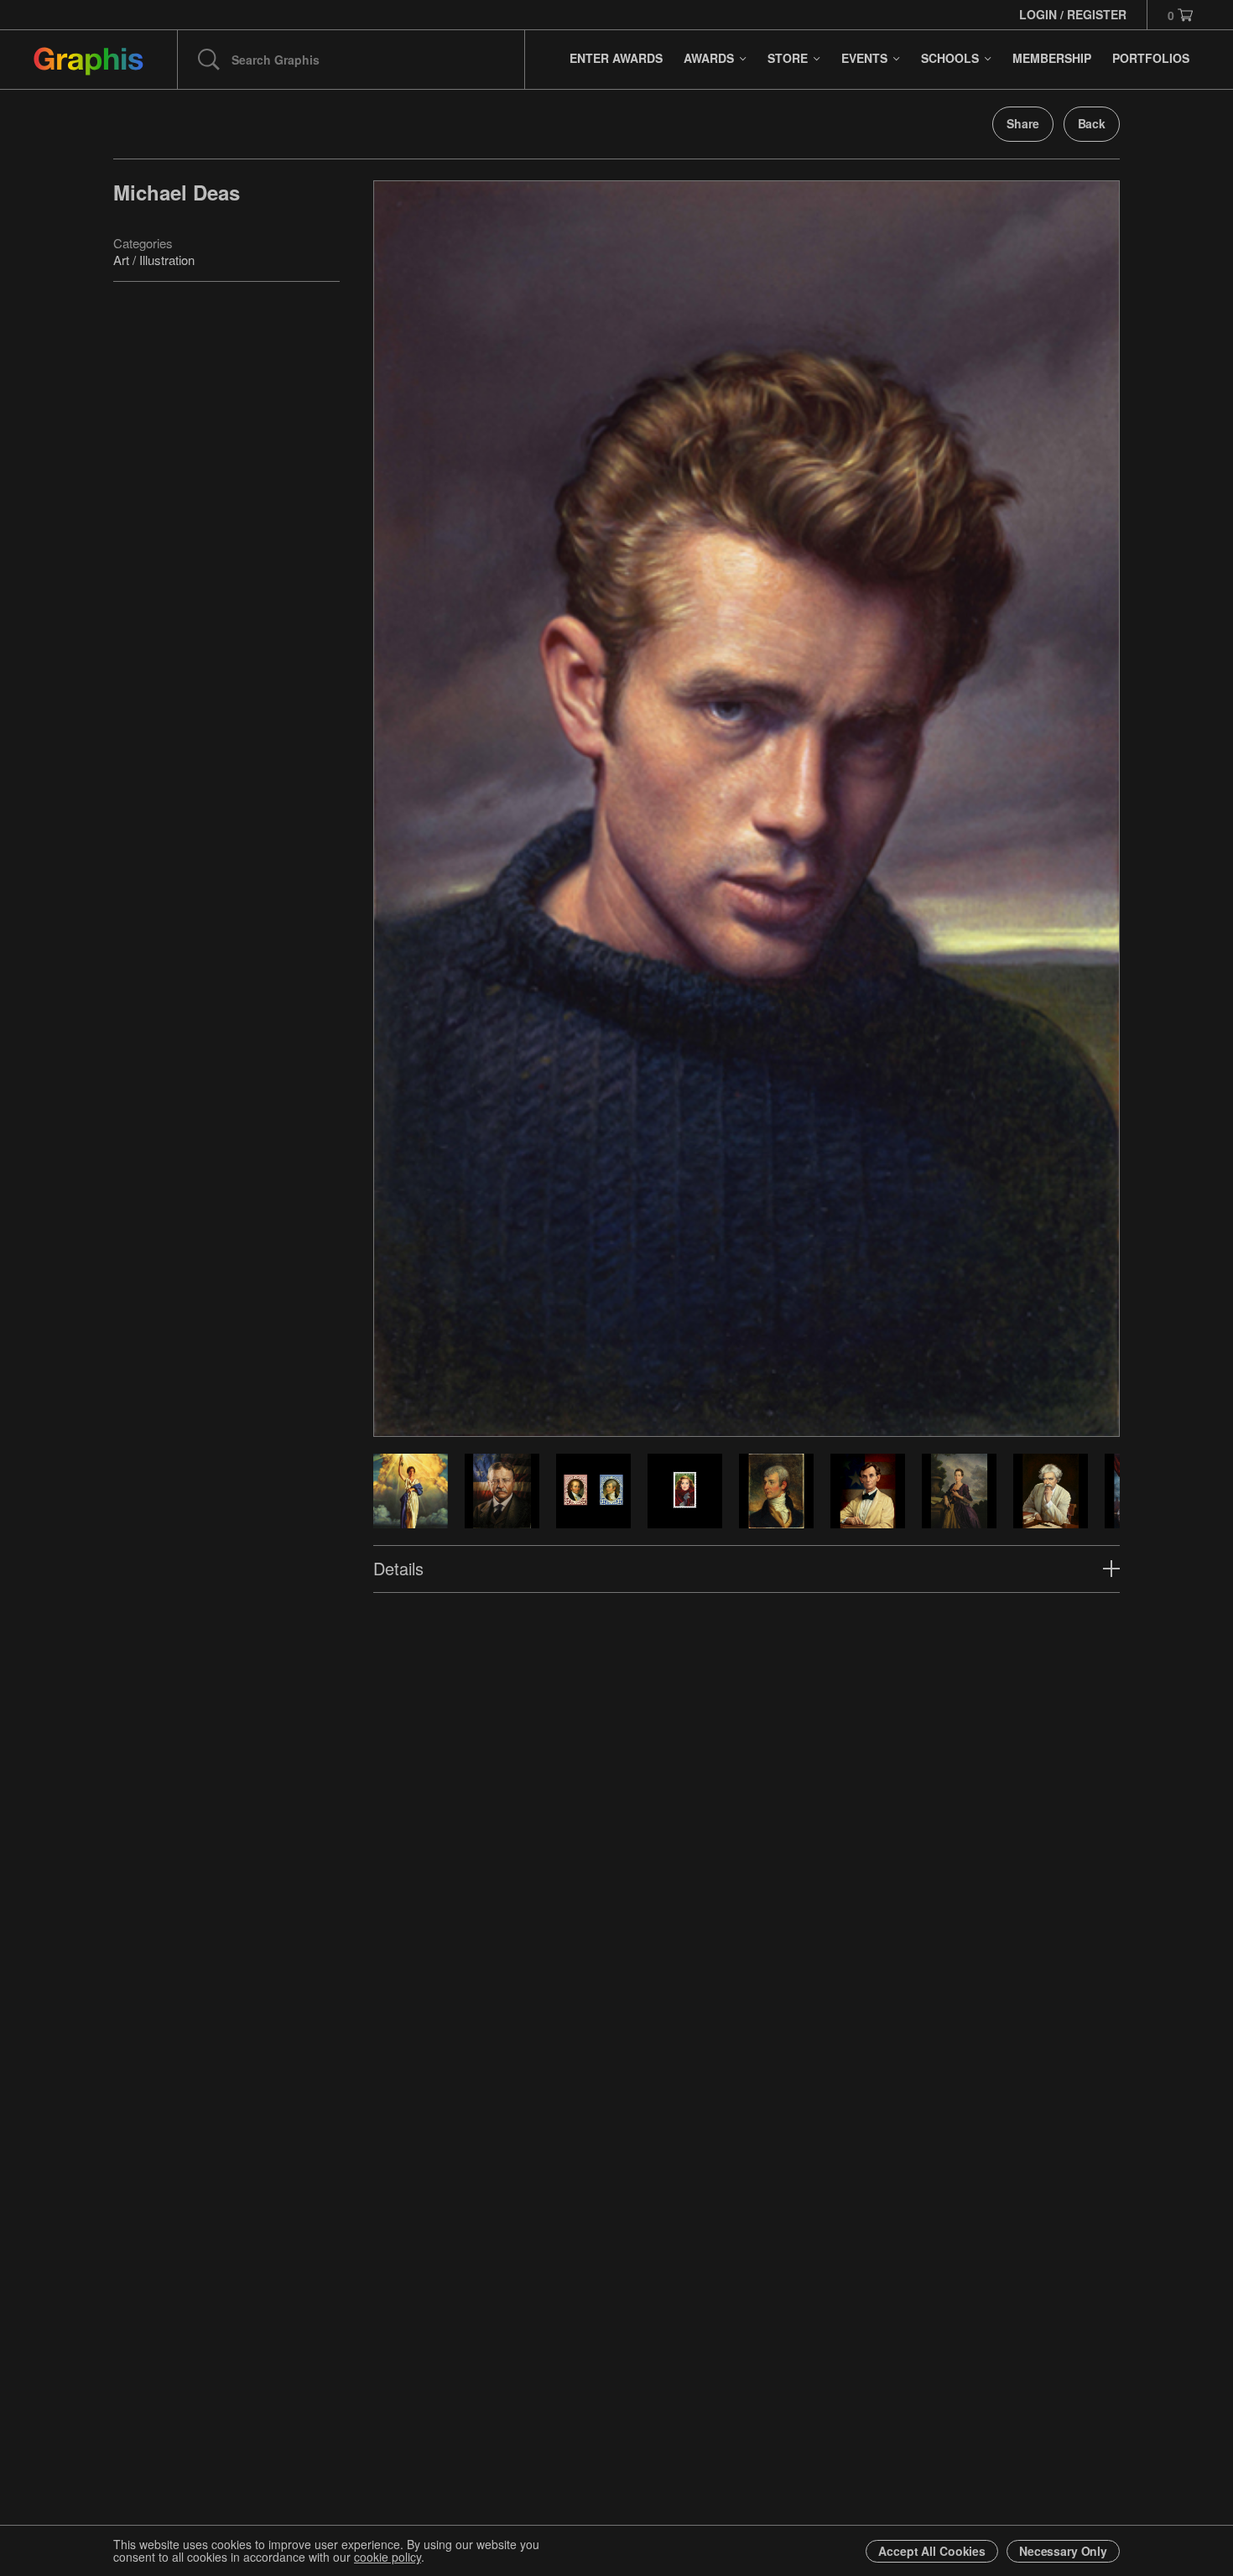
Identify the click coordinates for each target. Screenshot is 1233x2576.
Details (398, 1568)
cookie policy (388, 2557)
